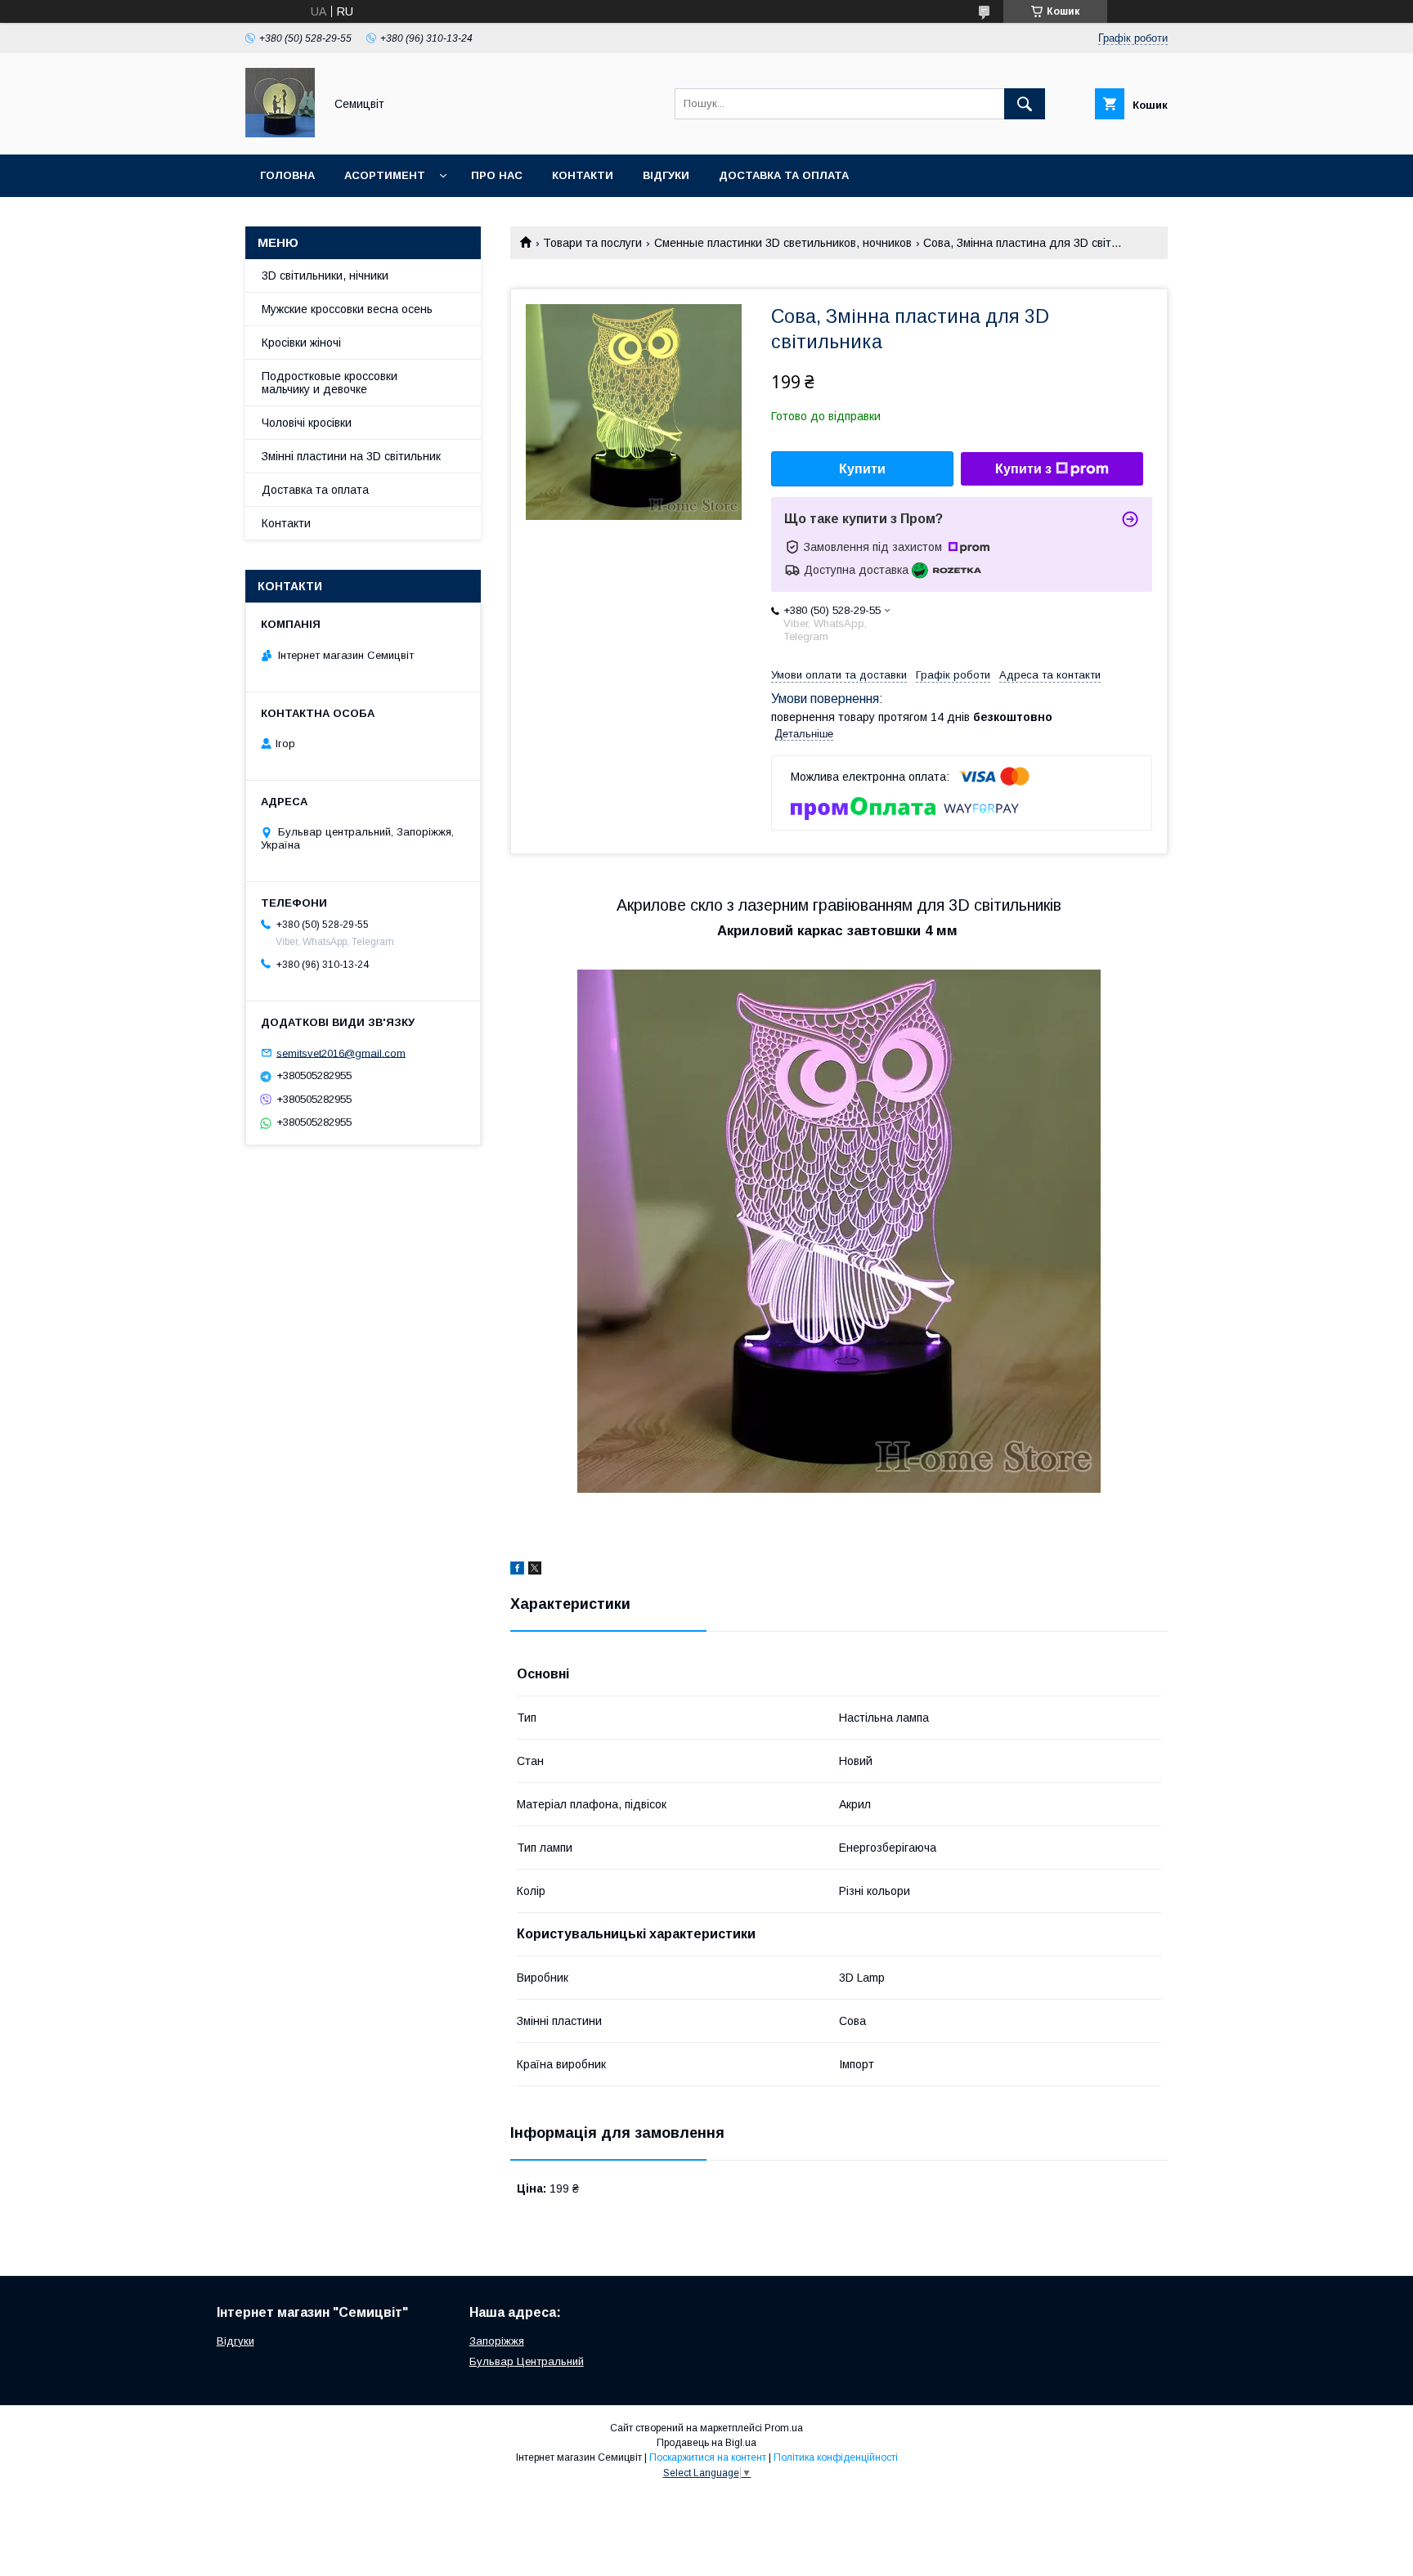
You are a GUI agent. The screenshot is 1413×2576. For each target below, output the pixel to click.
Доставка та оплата (784, 175)
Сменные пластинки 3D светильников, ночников (783, 243)
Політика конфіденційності (836, 2457)
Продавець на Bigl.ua (706, 2443)
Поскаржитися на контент (708, 2457)
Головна (287, 175)
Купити (862, 469)
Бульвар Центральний (527, 2361)
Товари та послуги (592, 243)
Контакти (583, 175)
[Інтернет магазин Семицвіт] (280, 133)
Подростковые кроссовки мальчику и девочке (330, 383)
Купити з (1023, 469)
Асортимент (385, 175)
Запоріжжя (497, 2341)
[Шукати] (1025, 104)
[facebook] (517, 1570)
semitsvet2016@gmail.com (341, 1053)
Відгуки (666, 175)
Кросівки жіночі (301, 343)
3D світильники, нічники (325, 276)
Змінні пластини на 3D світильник (351, 456)
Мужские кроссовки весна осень (347, 309)
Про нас (497, 175)
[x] (535, 1570)
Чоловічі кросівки (307, 423)
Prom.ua (784, 2428)
